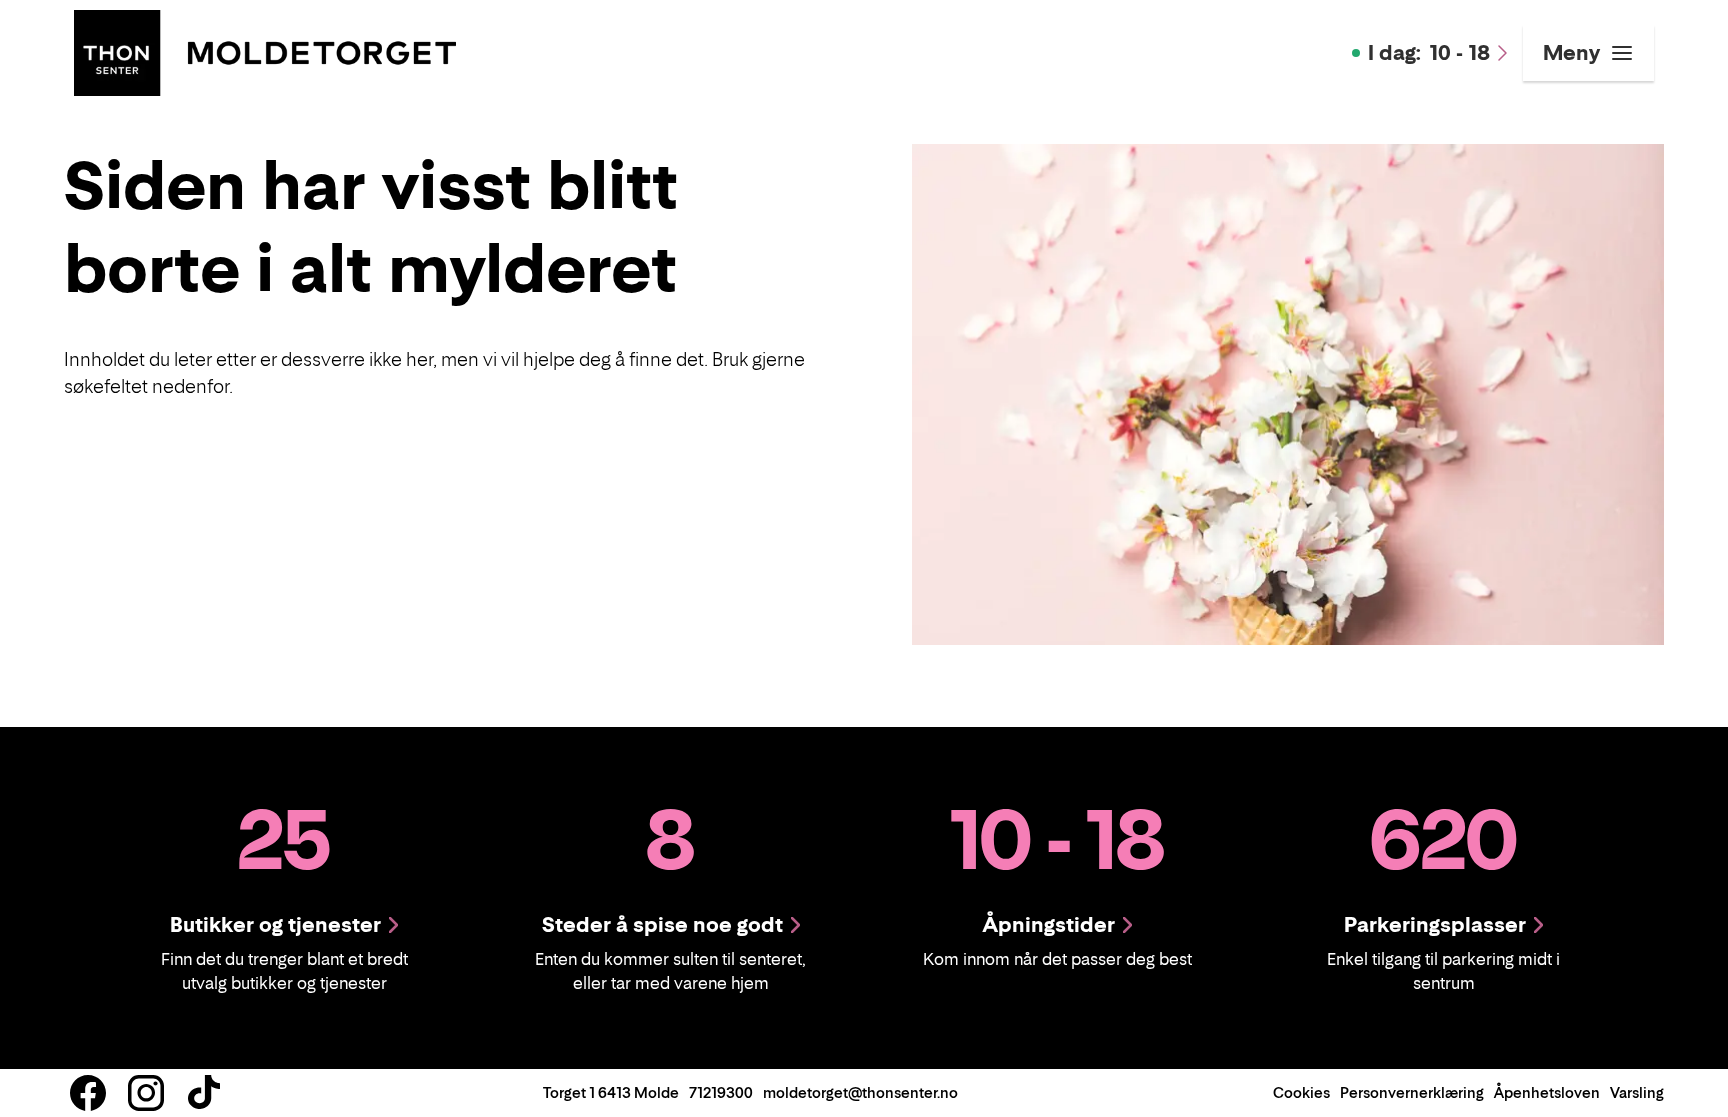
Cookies (1301, 1092)
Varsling (1637, 1092)
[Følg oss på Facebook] (88, 1093)
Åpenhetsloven (1547, 1092)
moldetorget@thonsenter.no (860, 1092)
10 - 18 (1429, 53)
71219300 (721, 1092)
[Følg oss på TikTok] (204, 1093)
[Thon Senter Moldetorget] (265, 51)
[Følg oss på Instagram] (146, 1093)
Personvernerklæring (1412, 1092)
